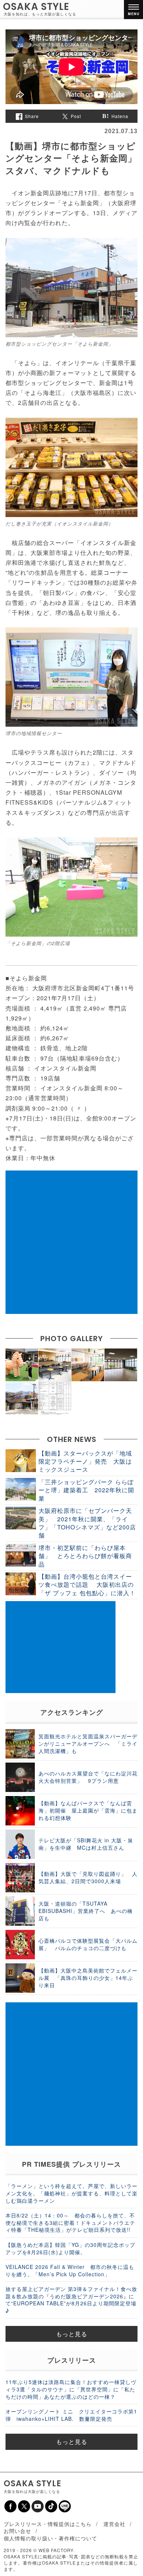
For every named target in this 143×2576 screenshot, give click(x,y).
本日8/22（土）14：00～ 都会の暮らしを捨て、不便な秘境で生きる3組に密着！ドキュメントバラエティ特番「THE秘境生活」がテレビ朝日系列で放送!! (70, 2222)
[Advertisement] (71, 1242)
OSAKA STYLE (36, 7)
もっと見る (72, 2334)
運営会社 (114, 2524)
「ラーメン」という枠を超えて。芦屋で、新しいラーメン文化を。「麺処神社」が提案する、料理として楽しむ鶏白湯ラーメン (71, 2193)
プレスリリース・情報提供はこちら (48, 2524)
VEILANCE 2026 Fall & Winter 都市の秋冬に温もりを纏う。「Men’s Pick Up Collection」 (70, 2270)
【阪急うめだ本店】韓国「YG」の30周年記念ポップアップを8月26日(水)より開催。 (70, 2248)
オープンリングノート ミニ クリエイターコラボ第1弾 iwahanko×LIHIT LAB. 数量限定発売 (71, 2415)
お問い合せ (17, 2531)
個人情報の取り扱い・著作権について (50, 2538)
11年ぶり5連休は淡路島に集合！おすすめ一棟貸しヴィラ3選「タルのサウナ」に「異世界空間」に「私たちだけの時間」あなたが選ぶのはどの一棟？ (71, 2389)
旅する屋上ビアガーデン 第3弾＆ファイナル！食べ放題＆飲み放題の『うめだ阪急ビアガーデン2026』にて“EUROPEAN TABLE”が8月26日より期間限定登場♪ (71, 2300)
